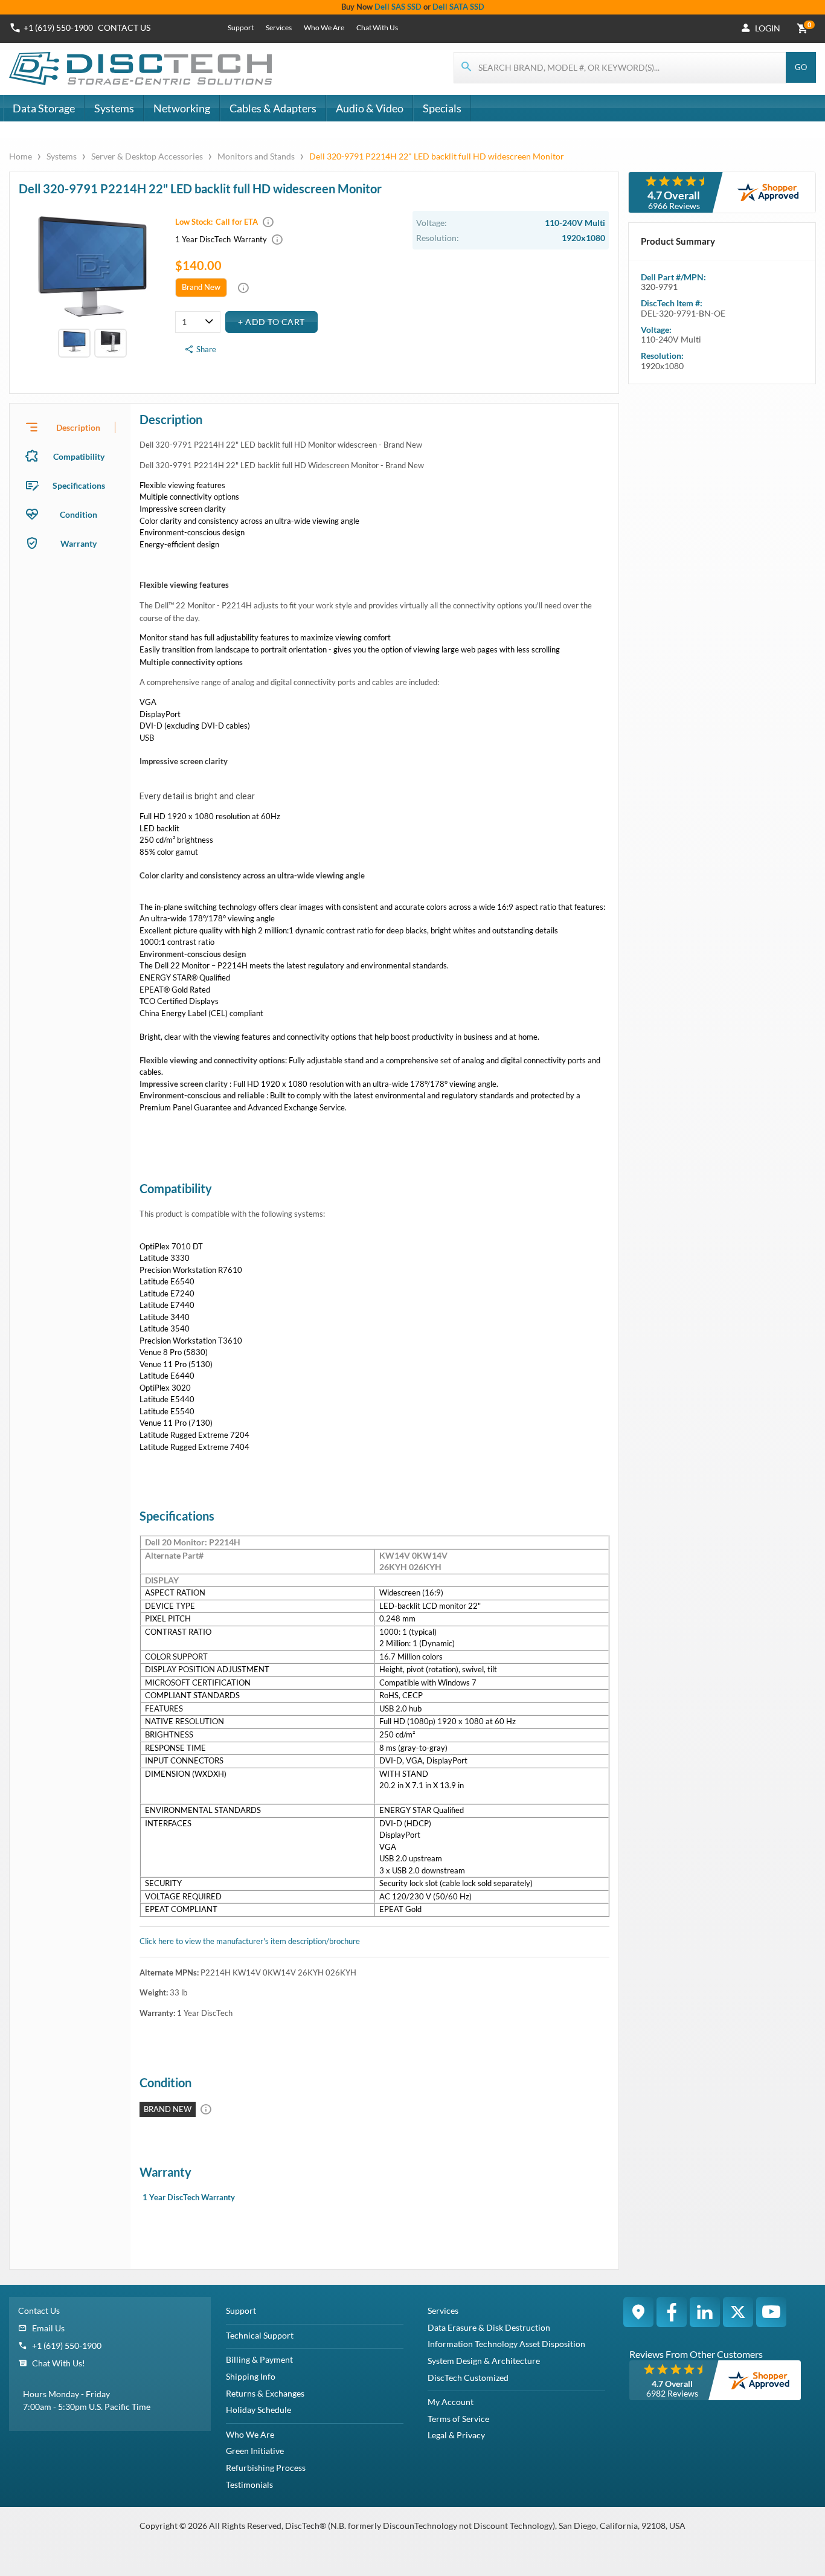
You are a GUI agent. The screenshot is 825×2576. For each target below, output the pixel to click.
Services (279, 27)
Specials (442, 108)
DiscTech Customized (468, 2378)
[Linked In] (705, 2312)
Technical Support (260, 2335)
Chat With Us (377, 27)
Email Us (48, 2328)
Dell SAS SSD (398, 7)
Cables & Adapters (273, 108)
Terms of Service (458, 2419)
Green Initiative (255, 2451)
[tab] (70, 427)
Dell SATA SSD (458, 7)
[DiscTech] (142, 69)
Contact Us (39, 2310)
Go (801, 67)
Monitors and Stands (256, 156)
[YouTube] (771, 2312)
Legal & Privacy (456, 2435)
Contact (124, 27)
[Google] (638, 2312)
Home (21, 156)
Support (241, 27)
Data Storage (44, 108)
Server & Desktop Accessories (147, 156)
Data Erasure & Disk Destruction (489, 2327)
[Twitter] (738, 2312)
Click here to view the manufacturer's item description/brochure (250, 1941)
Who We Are (324, 27)
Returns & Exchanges (265, 2393)
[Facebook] (672, 2312)
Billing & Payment (259, 2359)
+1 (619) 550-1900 (58, 27)
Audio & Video (370, 108)
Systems (114, 108)
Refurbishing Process (266, 2468)
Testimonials (249, 2484)
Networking (182, 108)
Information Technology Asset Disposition (506, 2344)
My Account (451, 2402)
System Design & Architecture (484, 2361)
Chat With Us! (59, 2363)
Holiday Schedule (258, 2410)
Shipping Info (251, 2376)
